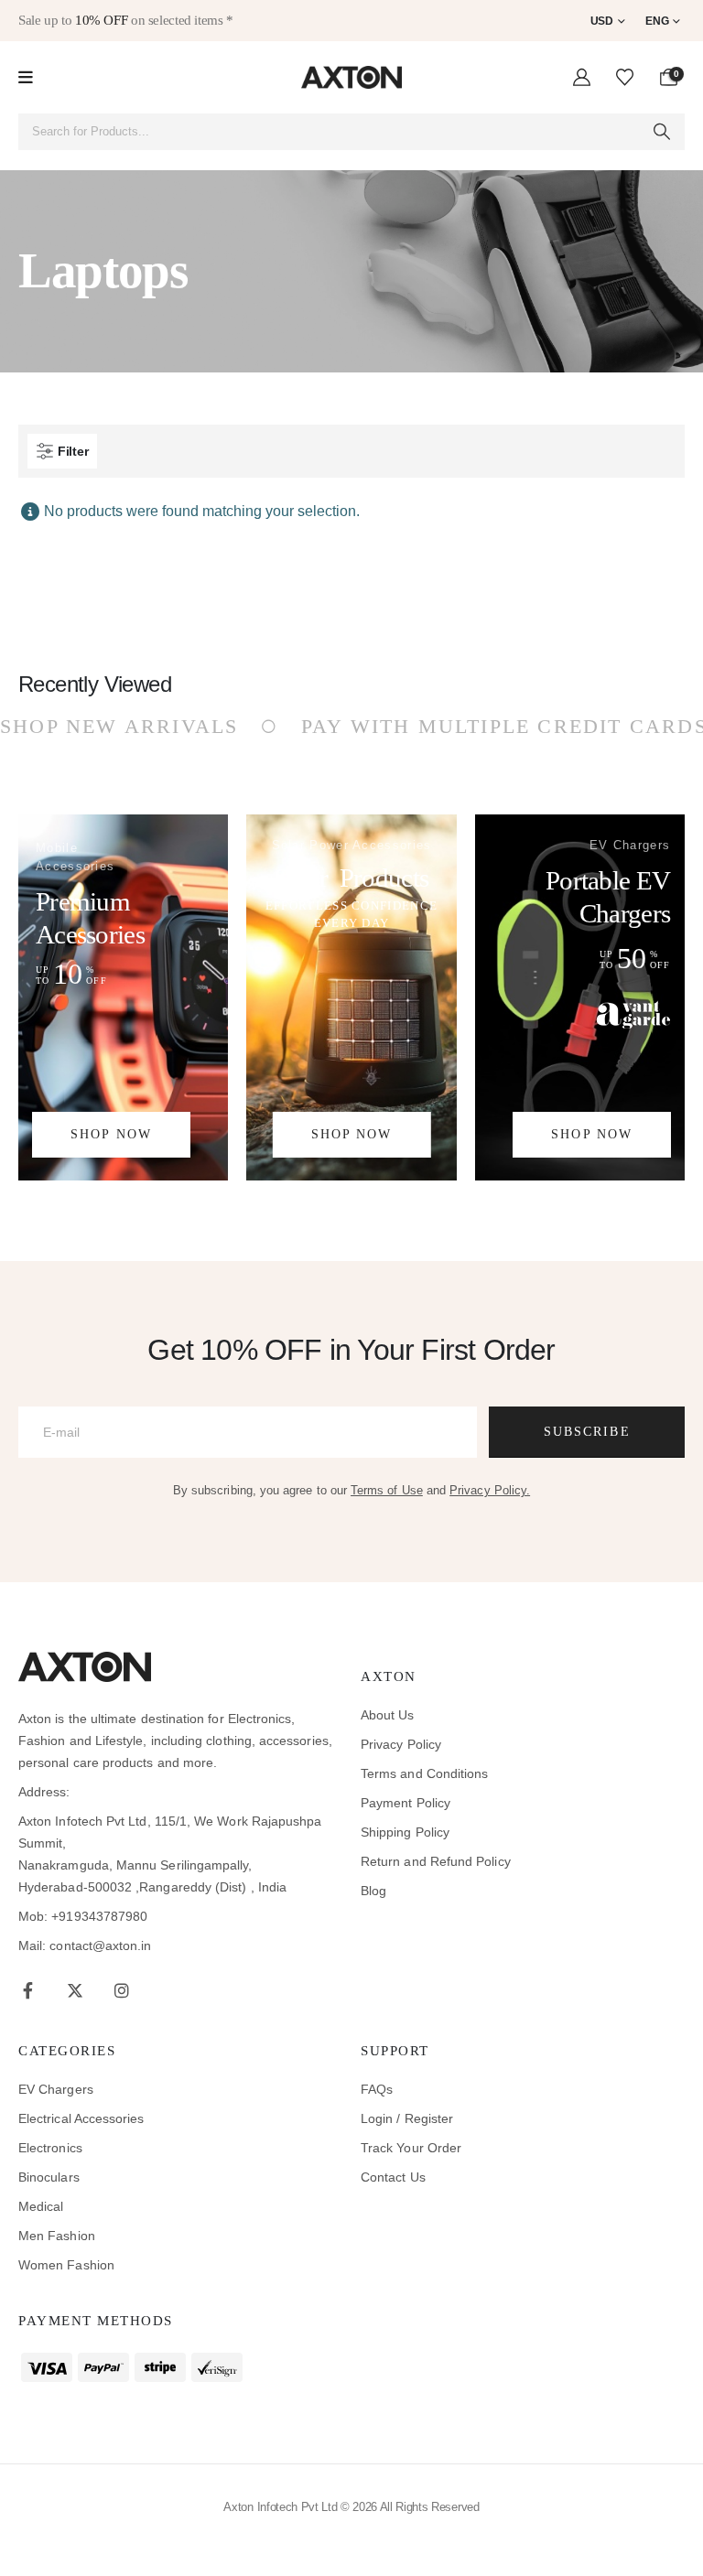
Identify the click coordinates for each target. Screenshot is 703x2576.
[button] (62, 451)
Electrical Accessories (81, 2118)
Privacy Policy (401, 1744)
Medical (41, 2206)
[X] (75, 1990)
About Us (388, 1715)
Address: (44, 1792)
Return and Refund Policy (436, 1861)
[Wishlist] (625, 78)
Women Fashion (66, 2265)
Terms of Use (387, 1490)
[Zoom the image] (85, 1663)
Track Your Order (411, 2148)
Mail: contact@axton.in (85, 1945)
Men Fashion (57, 2236)
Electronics (50, 2148)
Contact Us (393, 2177)
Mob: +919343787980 (83, 1916)
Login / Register (407, 2118)
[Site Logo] (351, 77)
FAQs (377, 2089)
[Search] (662, 132)
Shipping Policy (405, 1832)
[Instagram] (121, 1990)
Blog (373, 1891)
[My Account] (582, 78)
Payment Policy (406, 1803)
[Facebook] (28, 1990)
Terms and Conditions (424, 1773)
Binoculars (49, 2177)
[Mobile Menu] (26, 78)
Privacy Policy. (490, 1490)
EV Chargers (56, 2089)
